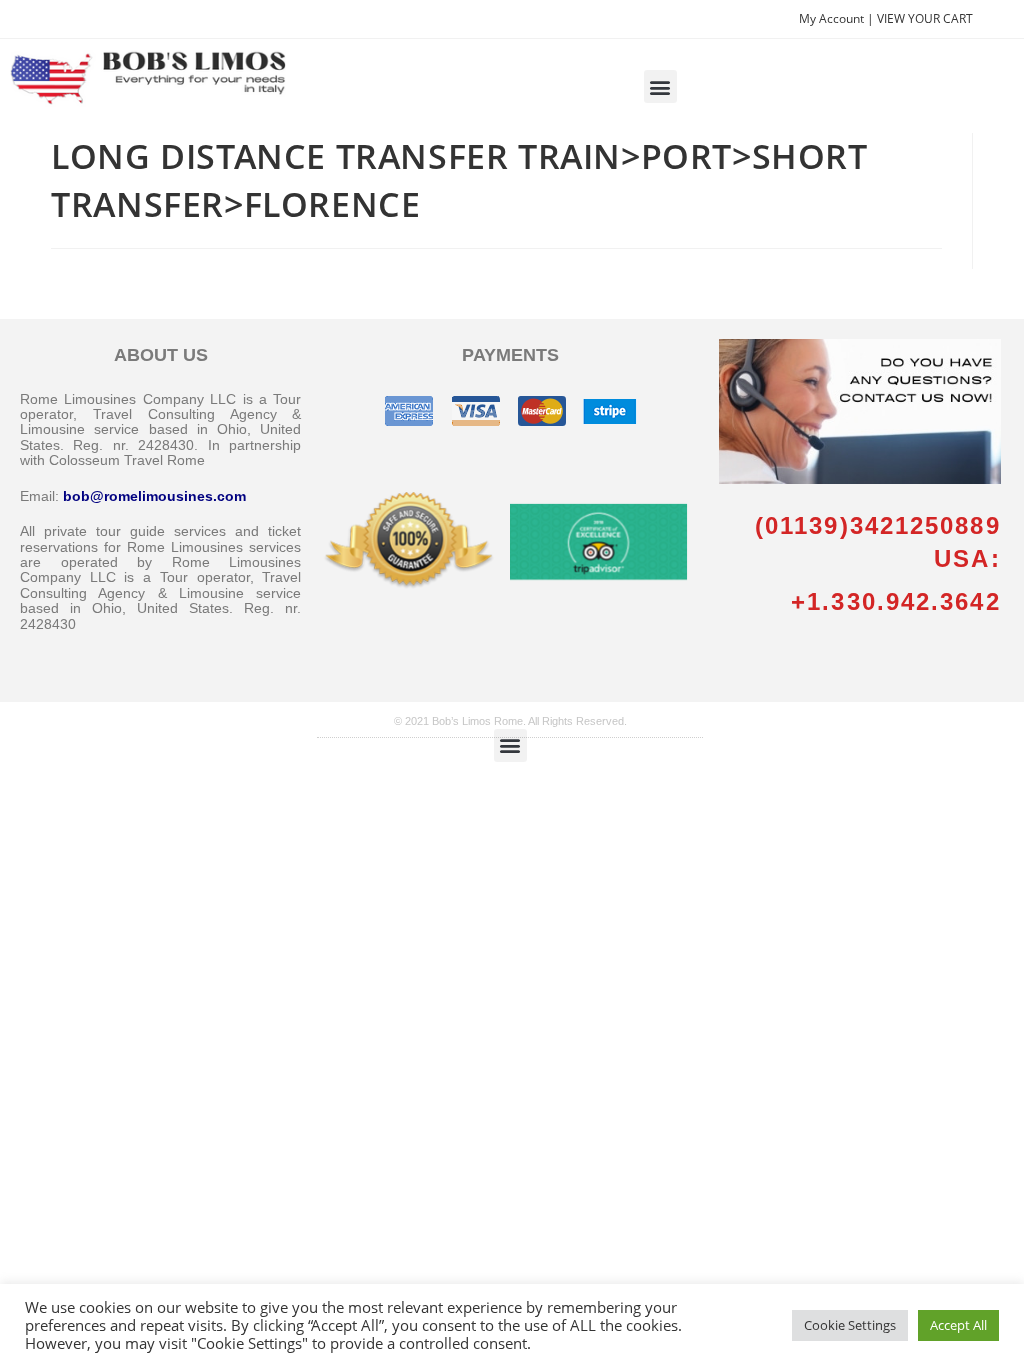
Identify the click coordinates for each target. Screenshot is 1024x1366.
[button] (660, 86)
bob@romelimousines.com (154, 496)
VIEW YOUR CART (925, 18)
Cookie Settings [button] (850, 1325)
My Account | (838, 18)
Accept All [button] (958, 1325)
